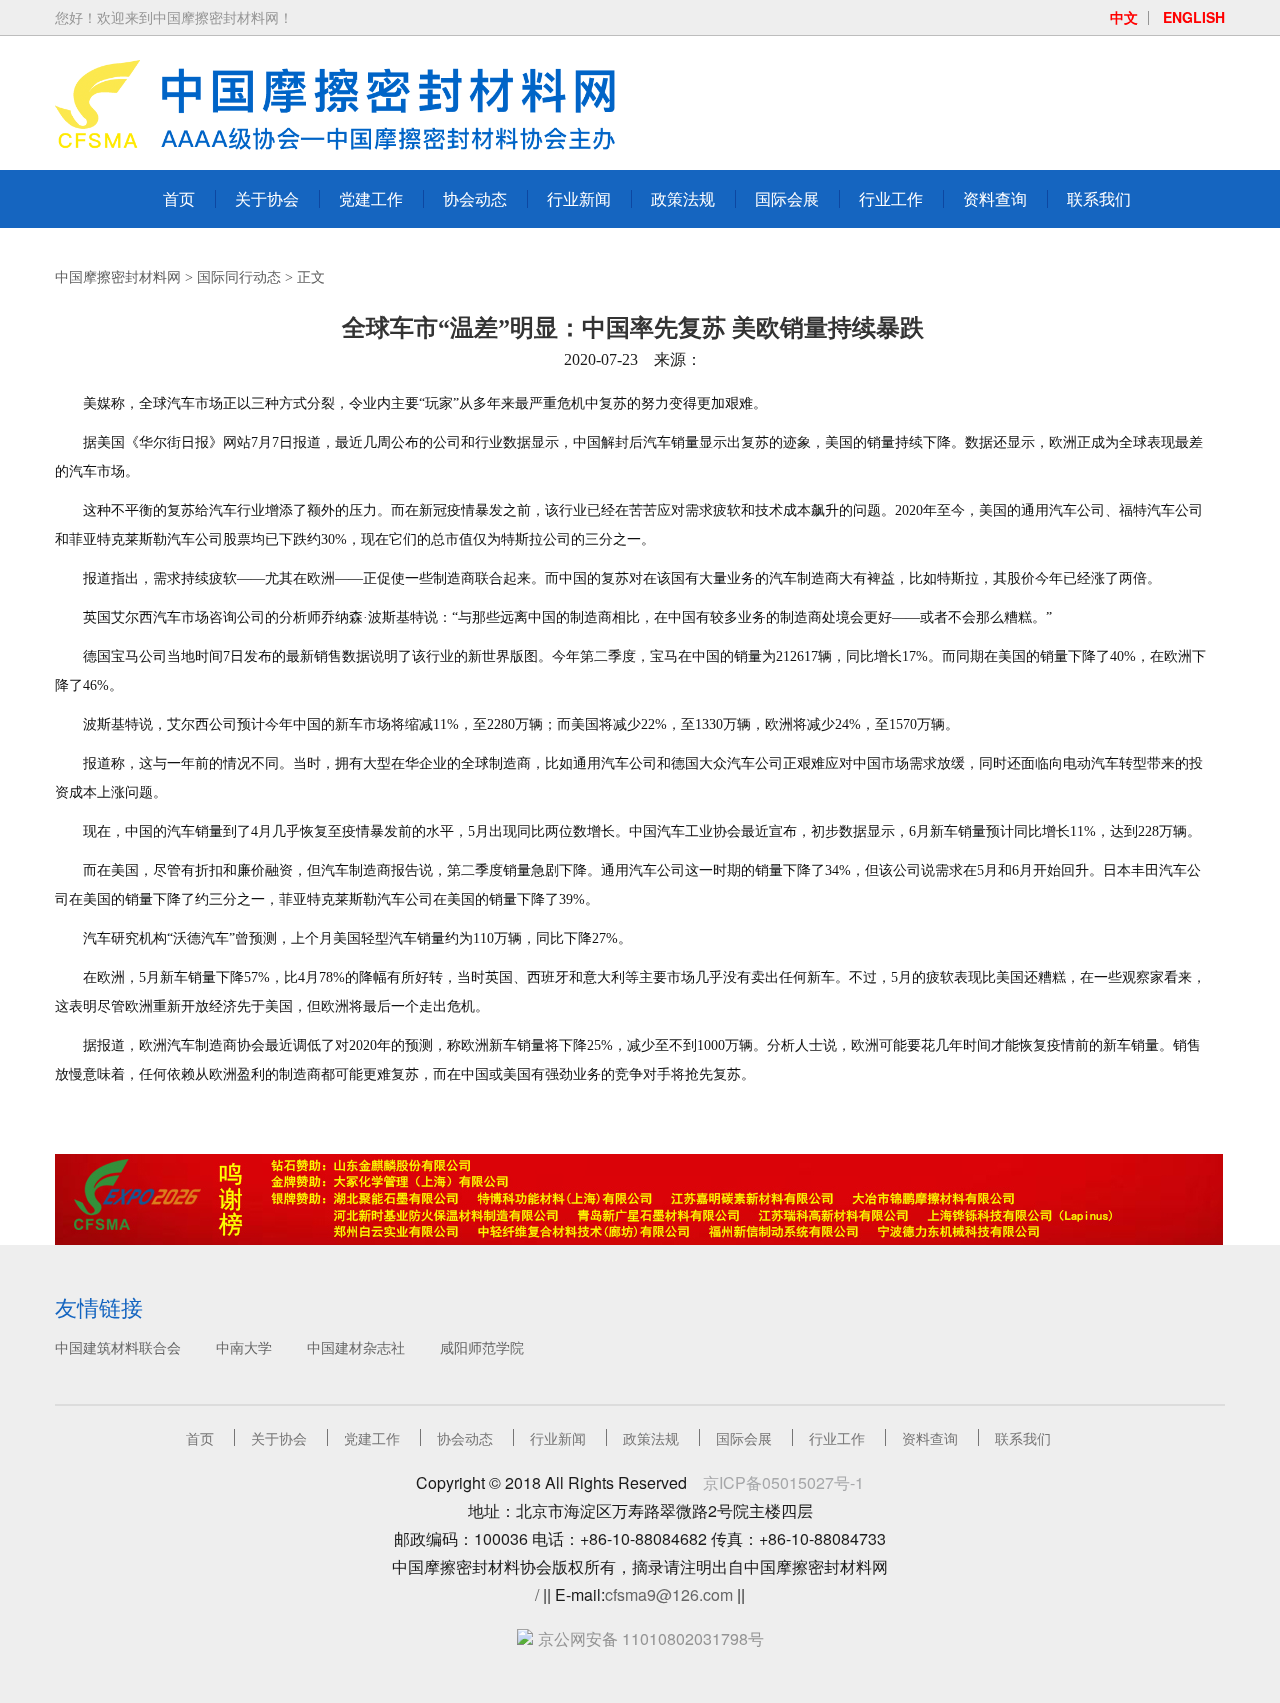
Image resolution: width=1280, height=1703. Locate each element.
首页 (179, 198)
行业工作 (891, 198)
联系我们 (1099, 198)
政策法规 (683, 198)
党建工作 (371, 198)
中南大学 (244, 1347)
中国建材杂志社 (356, 1347)
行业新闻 (579, 198)
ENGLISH (1194, 17)
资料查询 (995, 198)
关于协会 (267, 198)
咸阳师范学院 (482, 1347)
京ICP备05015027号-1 (783, 1482)
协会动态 (475, 198)
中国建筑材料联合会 (118, 1347)
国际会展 (787, 198)
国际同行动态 (239, 277)
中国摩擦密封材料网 (118, 277)
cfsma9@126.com (669, 1594)
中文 (1124, 17)
